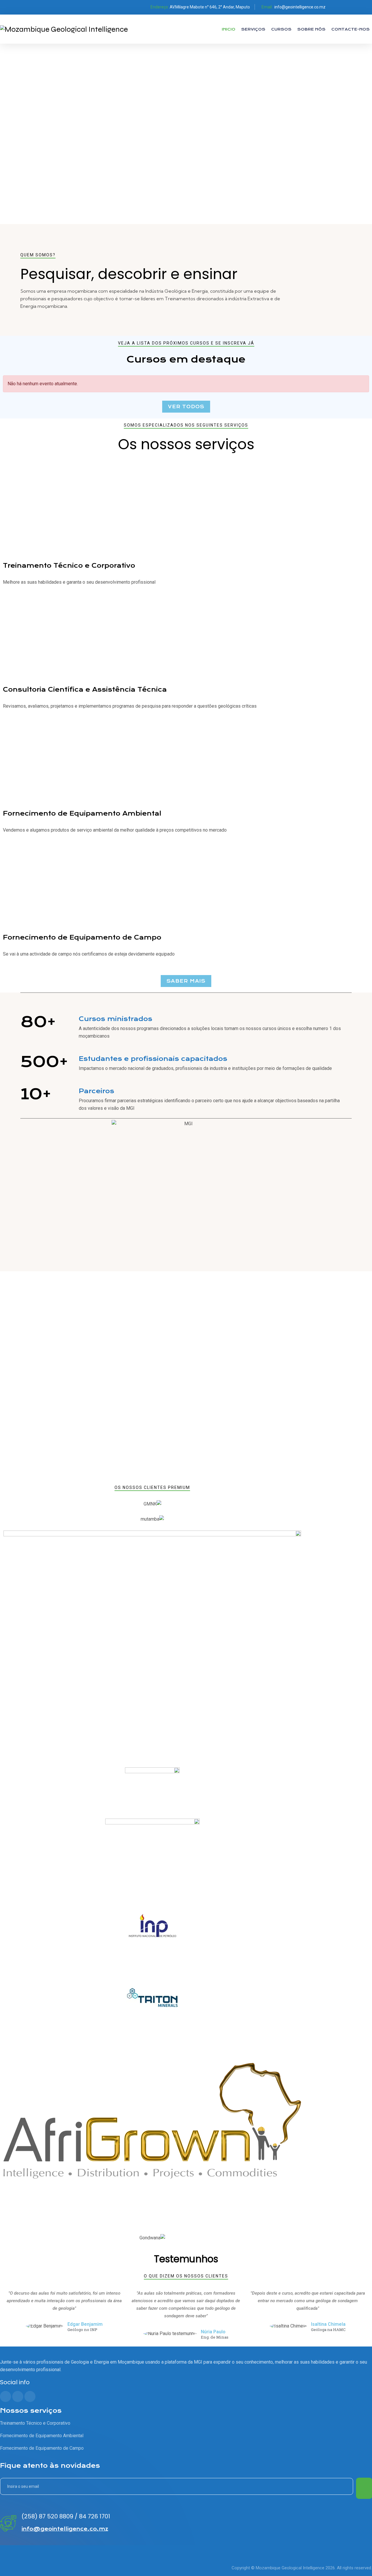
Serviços (253, 29)
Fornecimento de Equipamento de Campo (82, 937)
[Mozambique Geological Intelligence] (64, 29)
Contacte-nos (350, 29)
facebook (341, 7)
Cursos (281, 29)
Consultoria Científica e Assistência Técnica (85, 689)
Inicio (229, 29)
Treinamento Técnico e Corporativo (69, 566)
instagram (365, 7)
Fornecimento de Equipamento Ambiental (82, 813)
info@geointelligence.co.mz (300, 7)
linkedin (353, 7)
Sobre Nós (311, 29)
